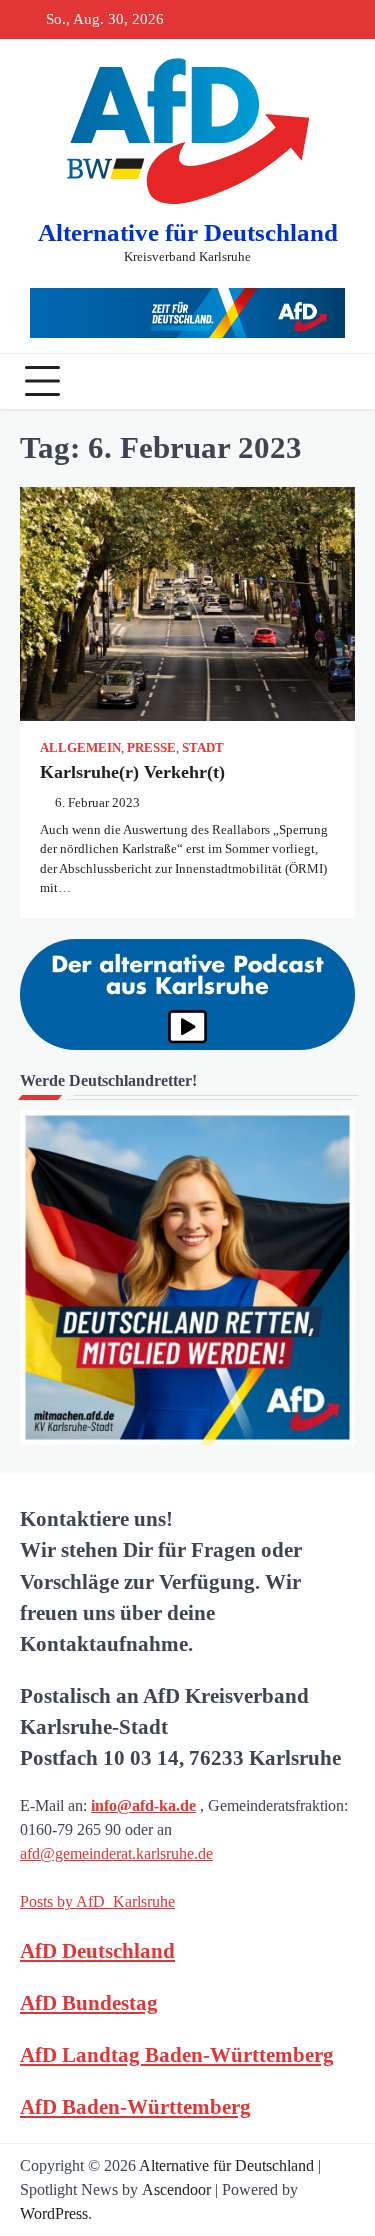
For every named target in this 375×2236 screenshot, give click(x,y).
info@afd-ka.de (143, 1805)
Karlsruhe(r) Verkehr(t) (135, 772)
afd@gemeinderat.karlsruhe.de (116, 1853)
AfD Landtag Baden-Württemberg (177, 2054)
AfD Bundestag (89, 2002)
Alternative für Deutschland (188, 232)
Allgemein (80, 748)
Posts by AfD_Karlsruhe (97, 1901)
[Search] (335, 381)
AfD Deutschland (97, 1950)
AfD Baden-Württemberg (135, 2106)
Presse (151, 748)
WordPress (54, 2213)
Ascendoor (176, 2189)
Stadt (203, 748)
